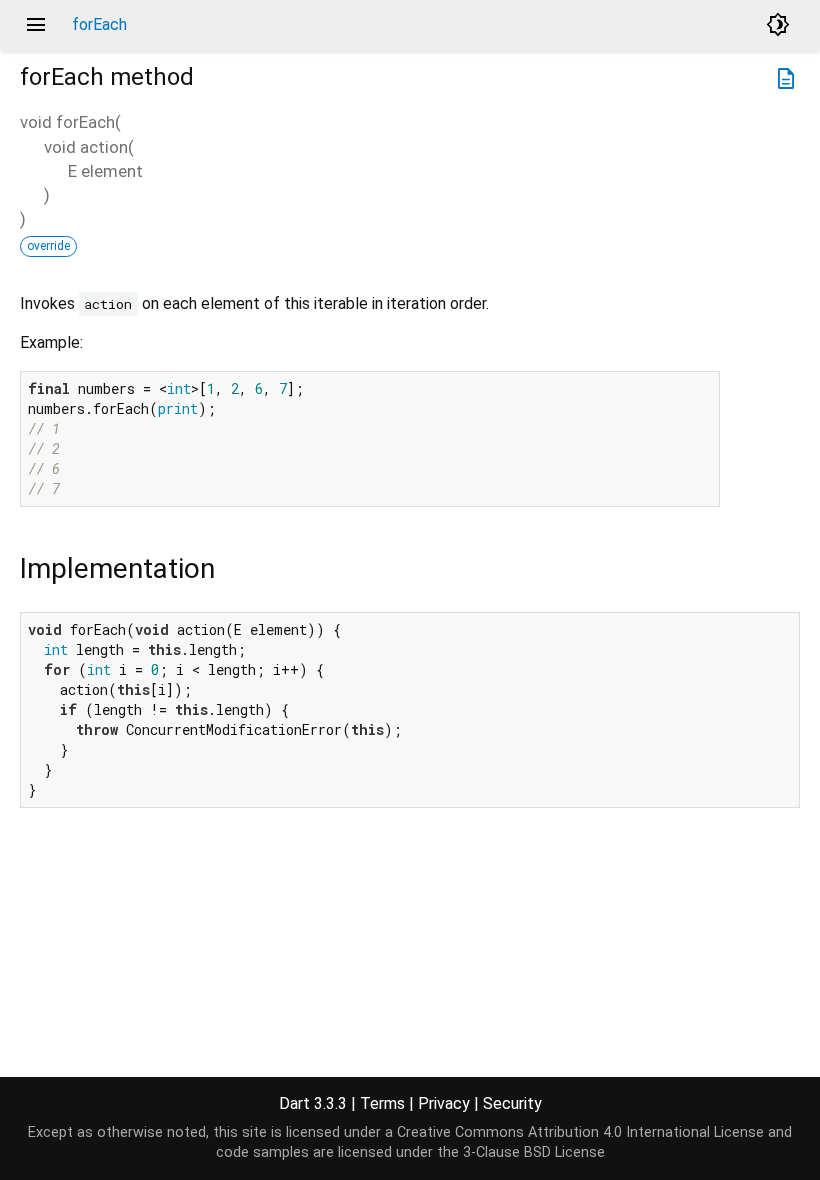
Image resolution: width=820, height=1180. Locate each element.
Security (512, 1103)
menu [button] (36, 25)
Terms (382, 1103)
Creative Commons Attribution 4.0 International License (580, 1132)
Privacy (444, 1103)
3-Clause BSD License (534, 1152)
